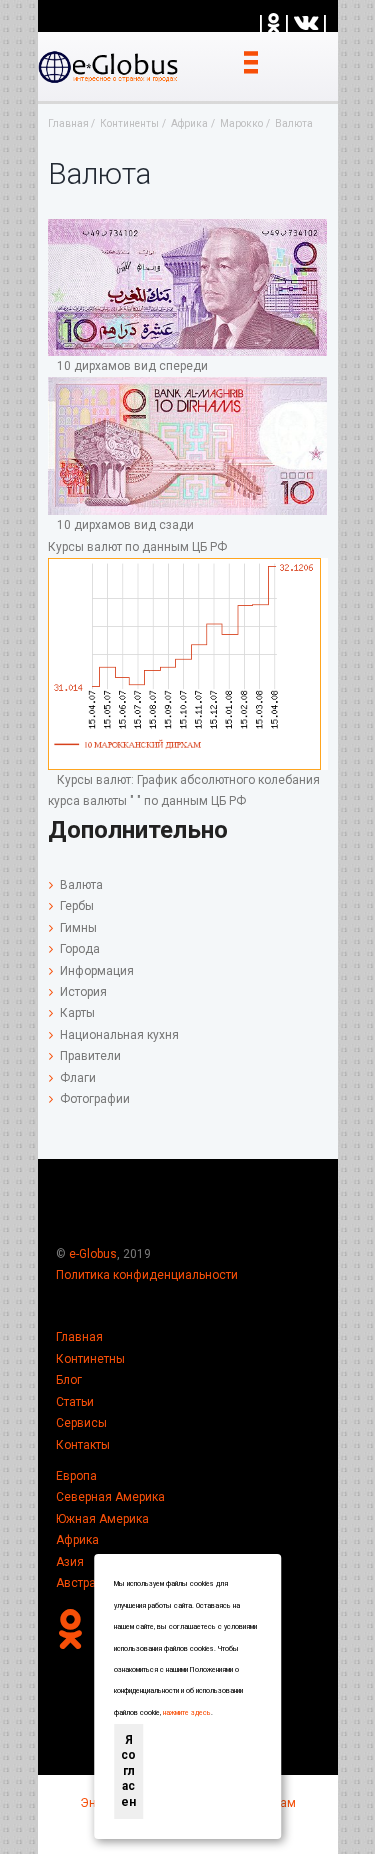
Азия (70, 1562)
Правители (90, 1056)
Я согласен (128, 1771)
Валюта (81, 885)
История (83, 992)
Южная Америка (102, 1519)
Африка (77, 1540)
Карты (77, 1013)
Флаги (78, 1078)
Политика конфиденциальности (147, 1275)
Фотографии (95, 1099)
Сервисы (81, 1423)
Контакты (83, 1445)
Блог (69, 1380)
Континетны (90, 1359)
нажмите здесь (187, 1713)
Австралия (86, 1583)
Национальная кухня (119, 1035)
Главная (79, 1337)
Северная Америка (110, 1497)
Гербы (77, 906)
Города (80, 949)
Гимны (78, 928)
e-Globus (93, 1254)
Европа (76, 1476)
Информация (97, 971)
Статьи (75, 1402)
